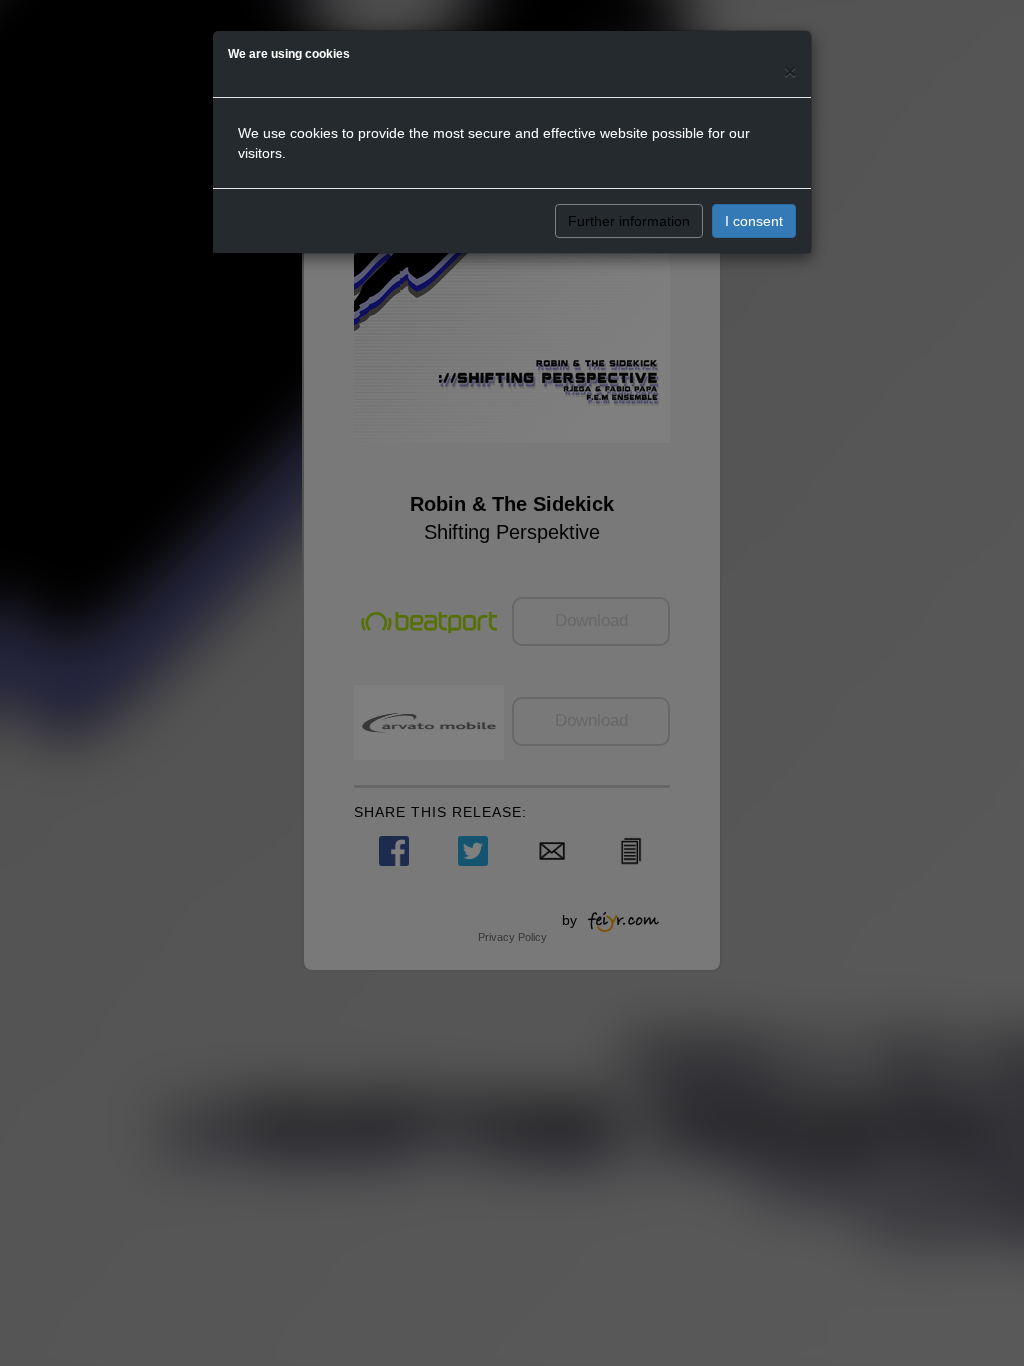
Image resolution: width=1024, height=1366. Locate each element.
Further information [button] (629, 221)
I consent (754, 221)
